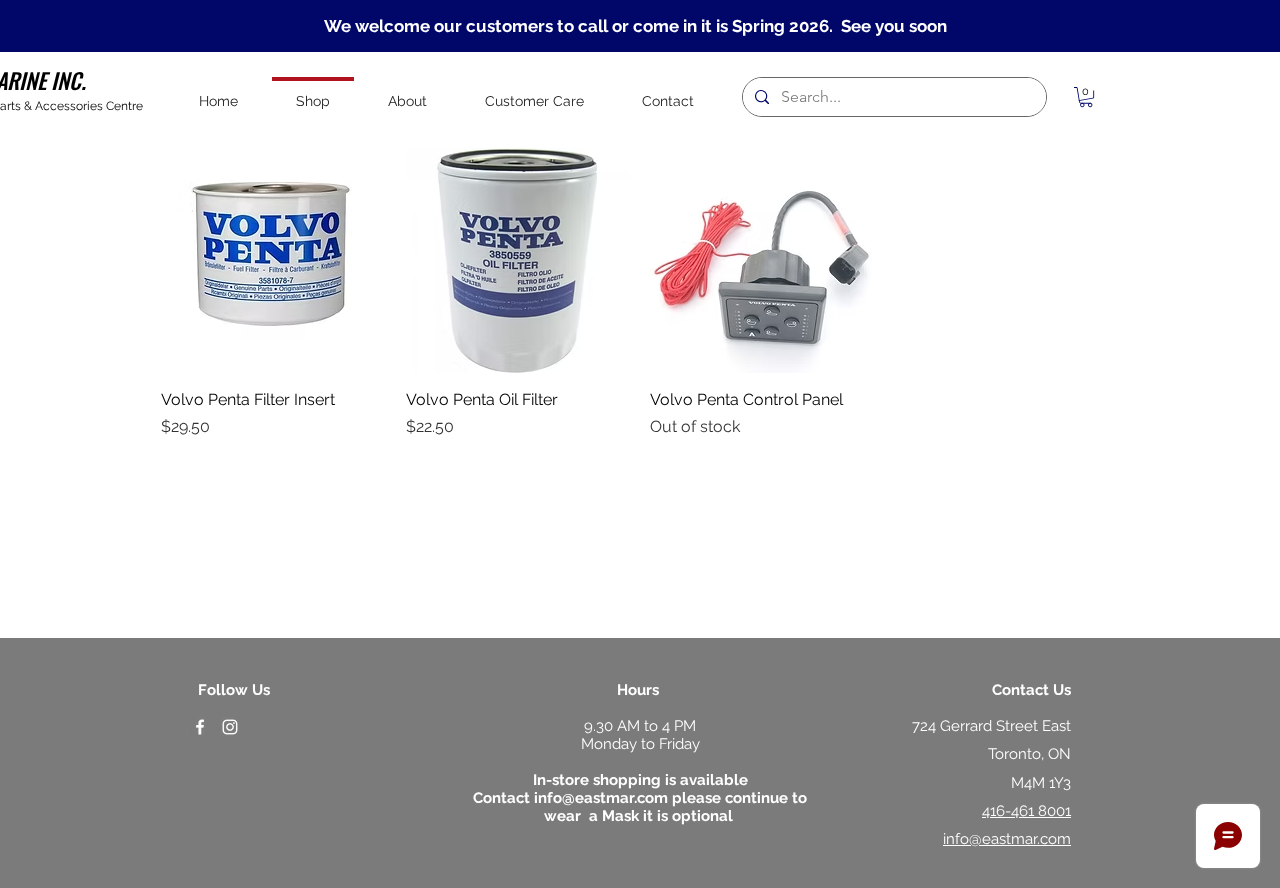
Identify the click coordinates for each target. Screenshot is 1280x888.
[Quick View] (273, 260)
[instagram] (230, 727)
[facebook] (200, 727)
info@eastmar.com (601, 798)
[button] (1086, 97)
